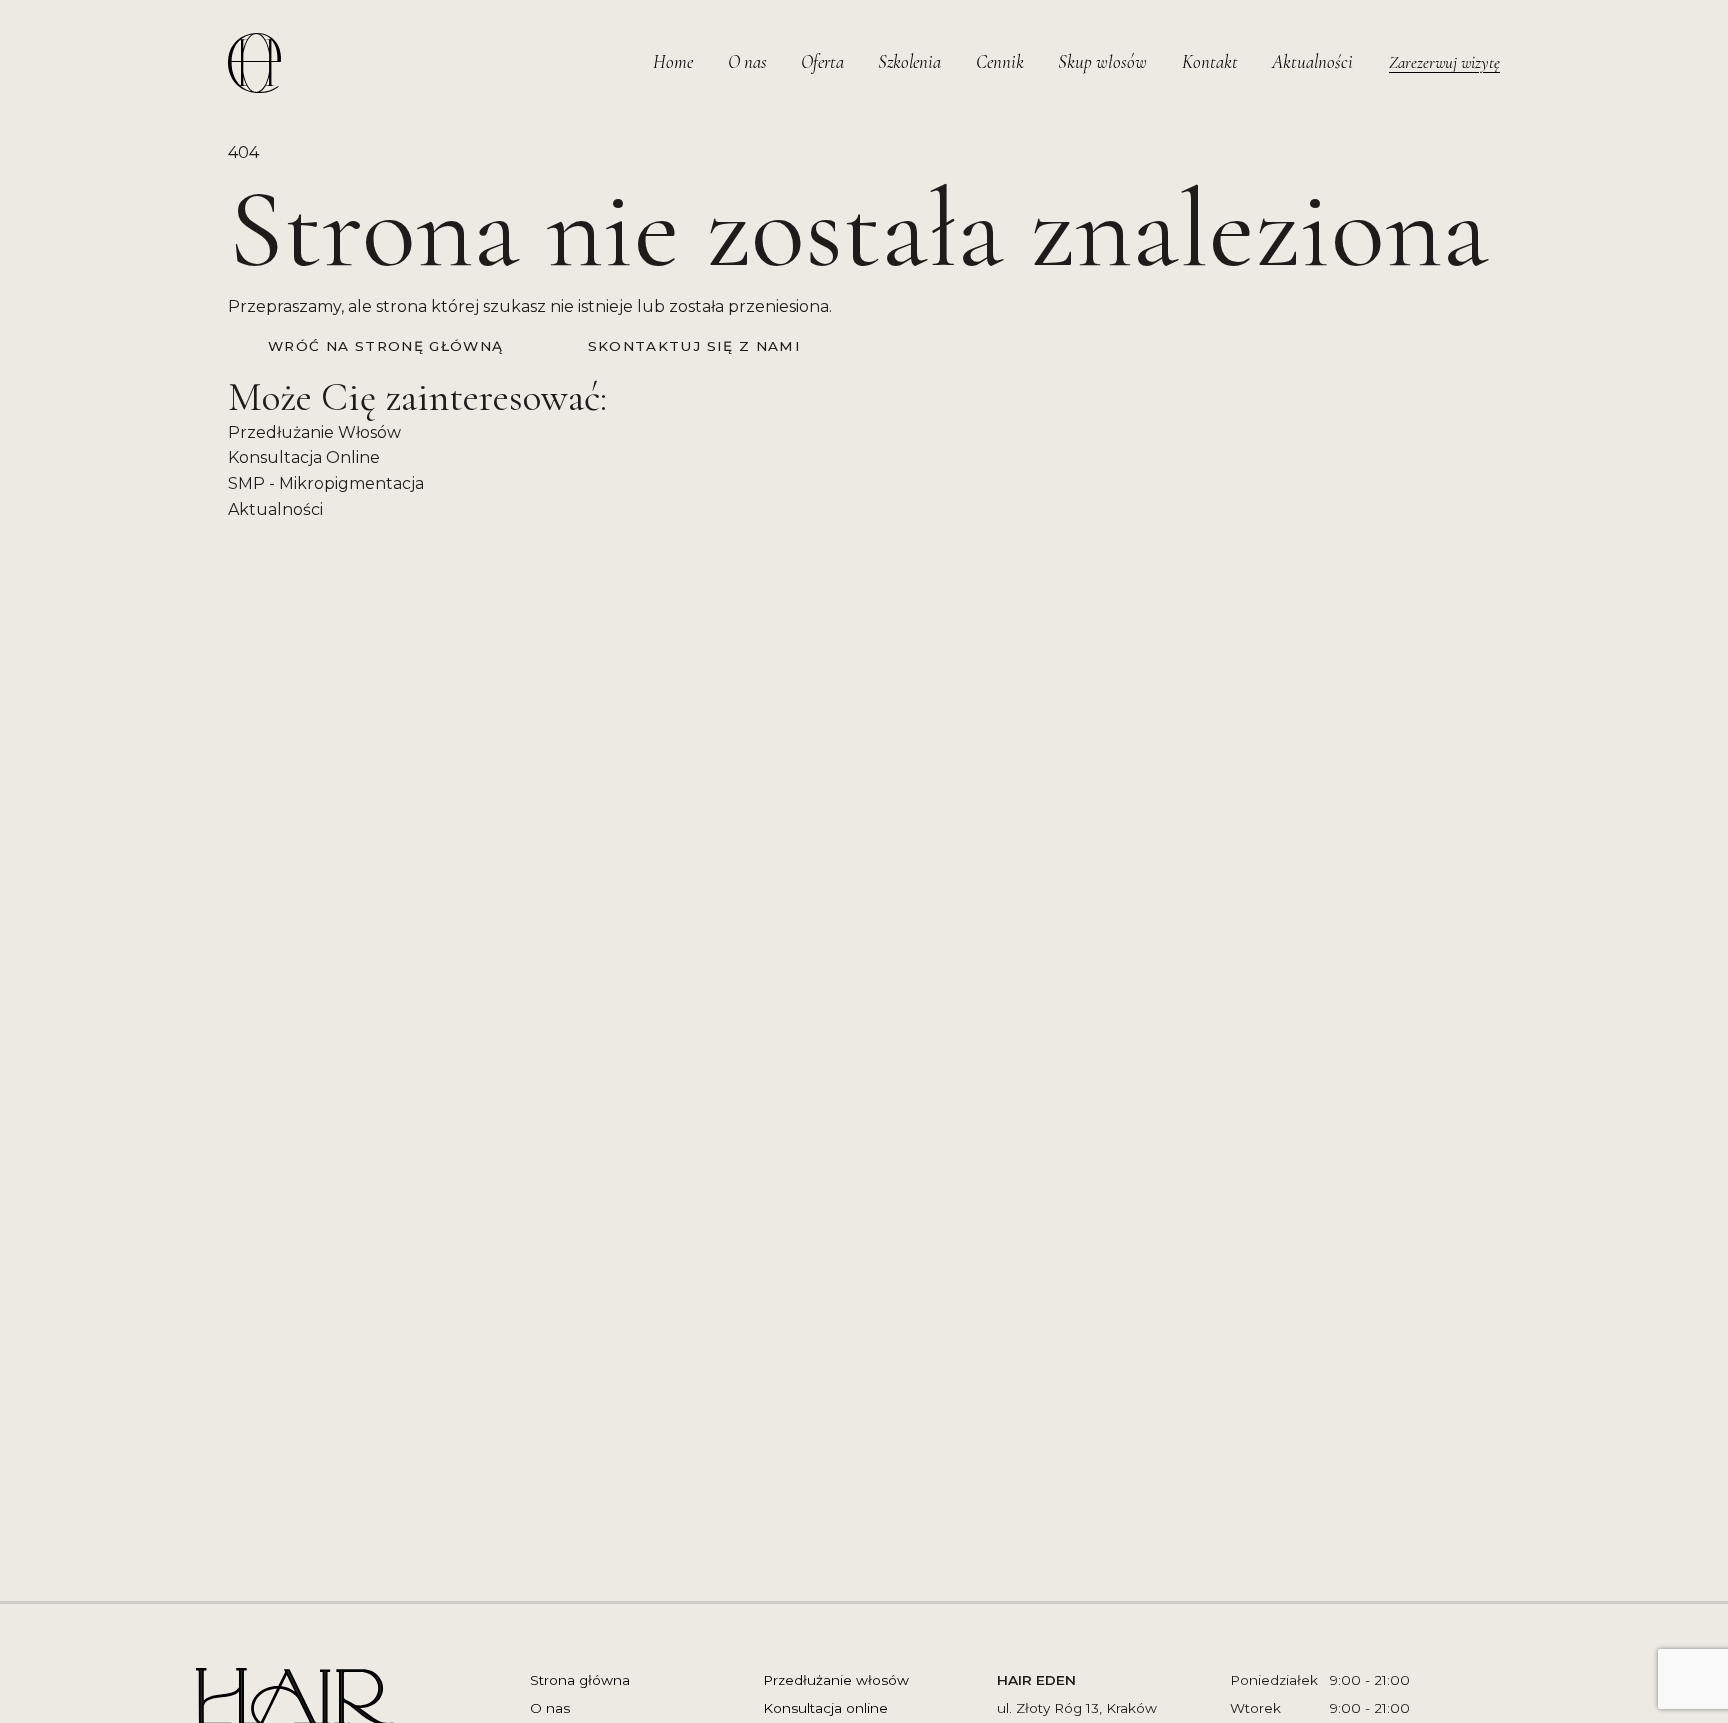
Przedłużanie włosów (836, 1680)
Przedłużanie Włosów (314, 432)
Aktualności (1312, 62)
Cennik (1000, 62)
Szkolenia (909, 62)
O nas (747, 62)
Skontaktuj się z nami (695, 346)
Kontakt (1210, 62)
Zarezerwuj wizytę (1444, 62)
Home (673, 62)
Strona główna (580, 1680)
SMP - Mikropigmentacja (326, 483)
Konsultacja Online (304, 457)
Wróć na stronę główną (386, 346)
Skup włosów (1102, 62)
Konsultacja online (825, 1708)
